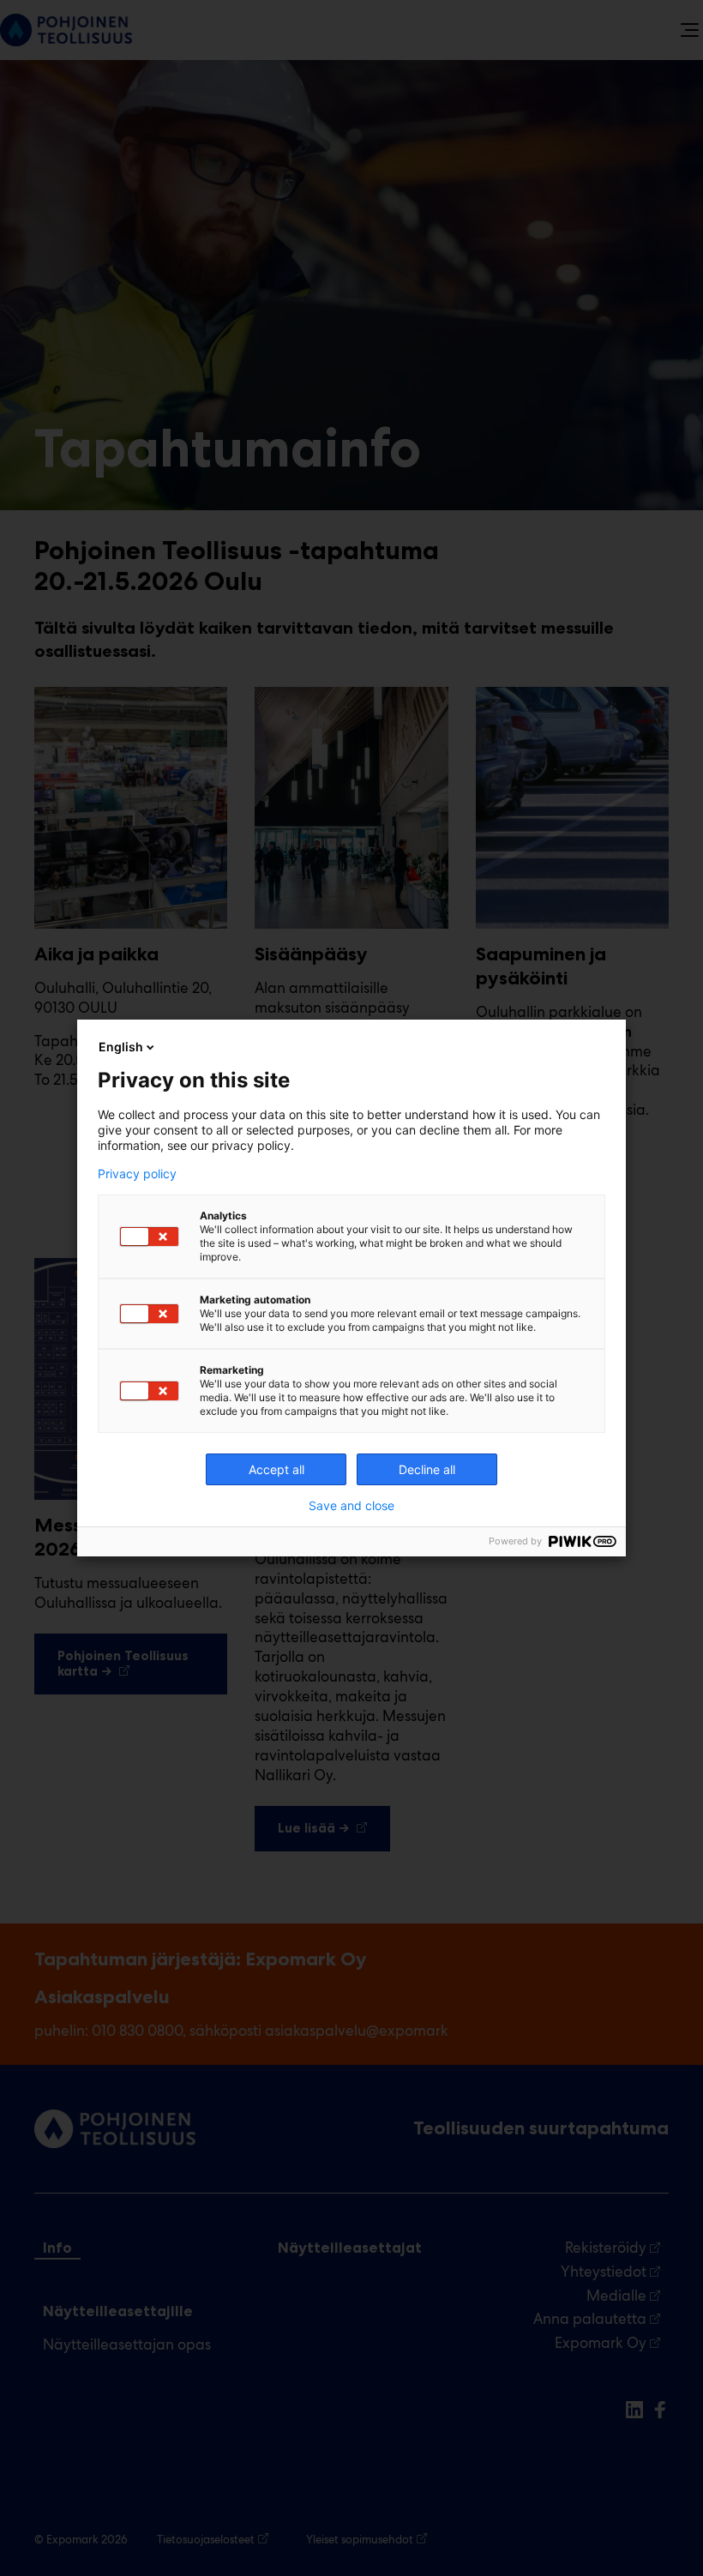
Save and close (351, 1506)
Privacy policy (137, 1174)
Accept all (276, 1469)
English (121, 1047)
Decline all (427, 1469)
